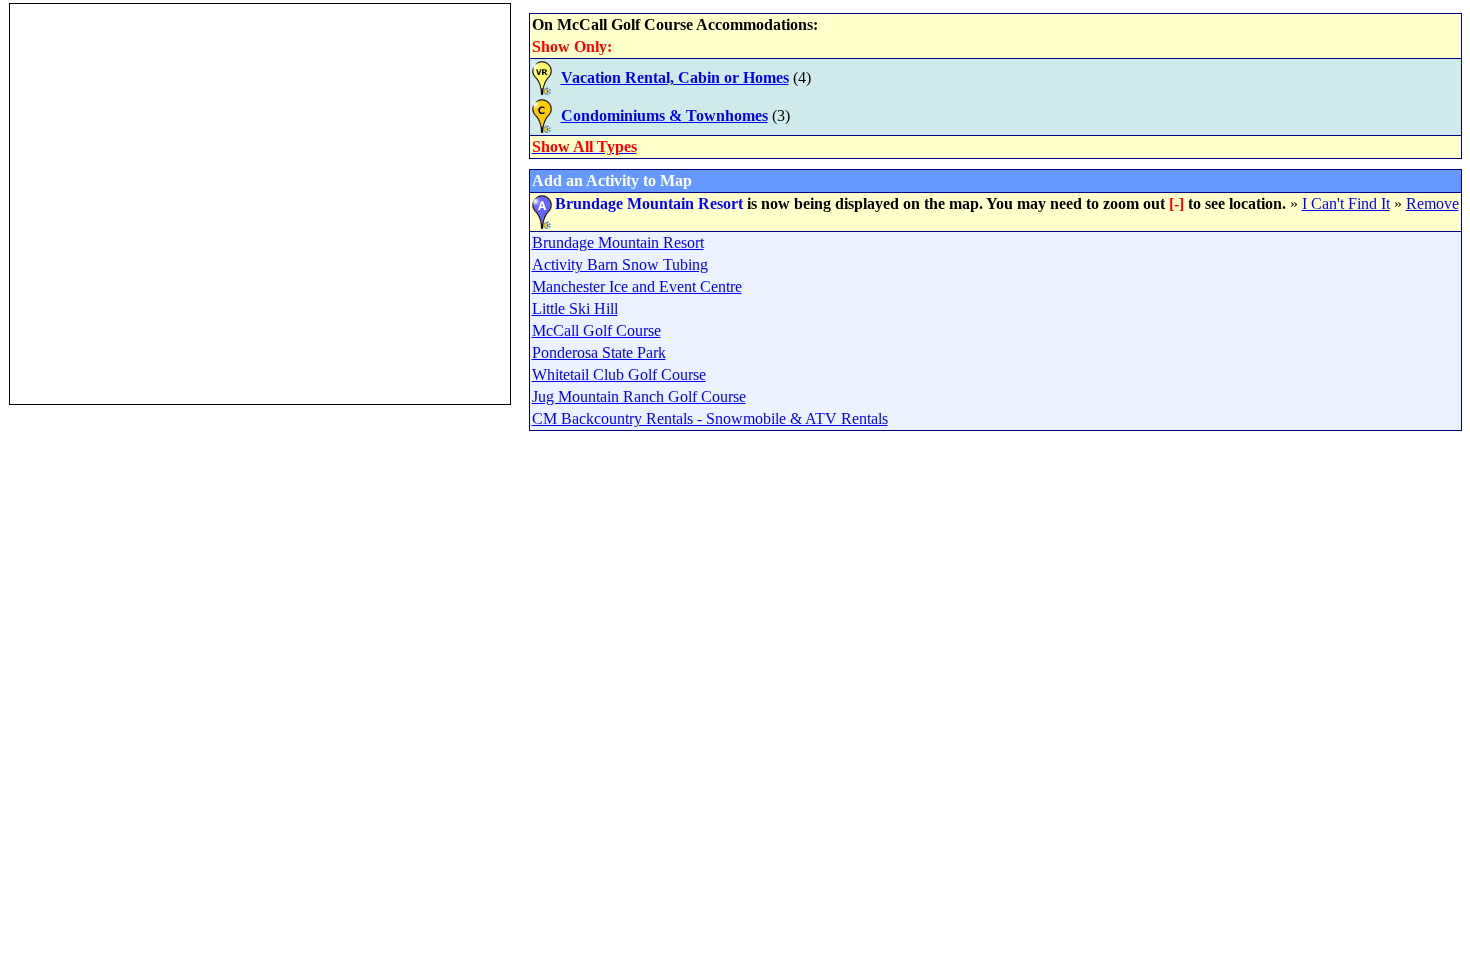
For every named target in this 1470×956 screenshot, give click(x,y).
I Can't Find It (1346, 203)
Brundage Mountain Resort (618, 242)
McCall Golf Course (596, 330)
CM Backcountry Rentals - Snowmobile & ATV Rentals (710, 418)
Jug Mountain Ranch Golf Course (639, 396)
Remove (1432, 203)
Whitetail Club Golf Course (619, 374)
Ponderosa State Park (599, 352)
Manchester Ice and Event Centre (637, 286)
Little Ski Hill (575, 308)
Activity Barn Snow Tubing (620, 264)
